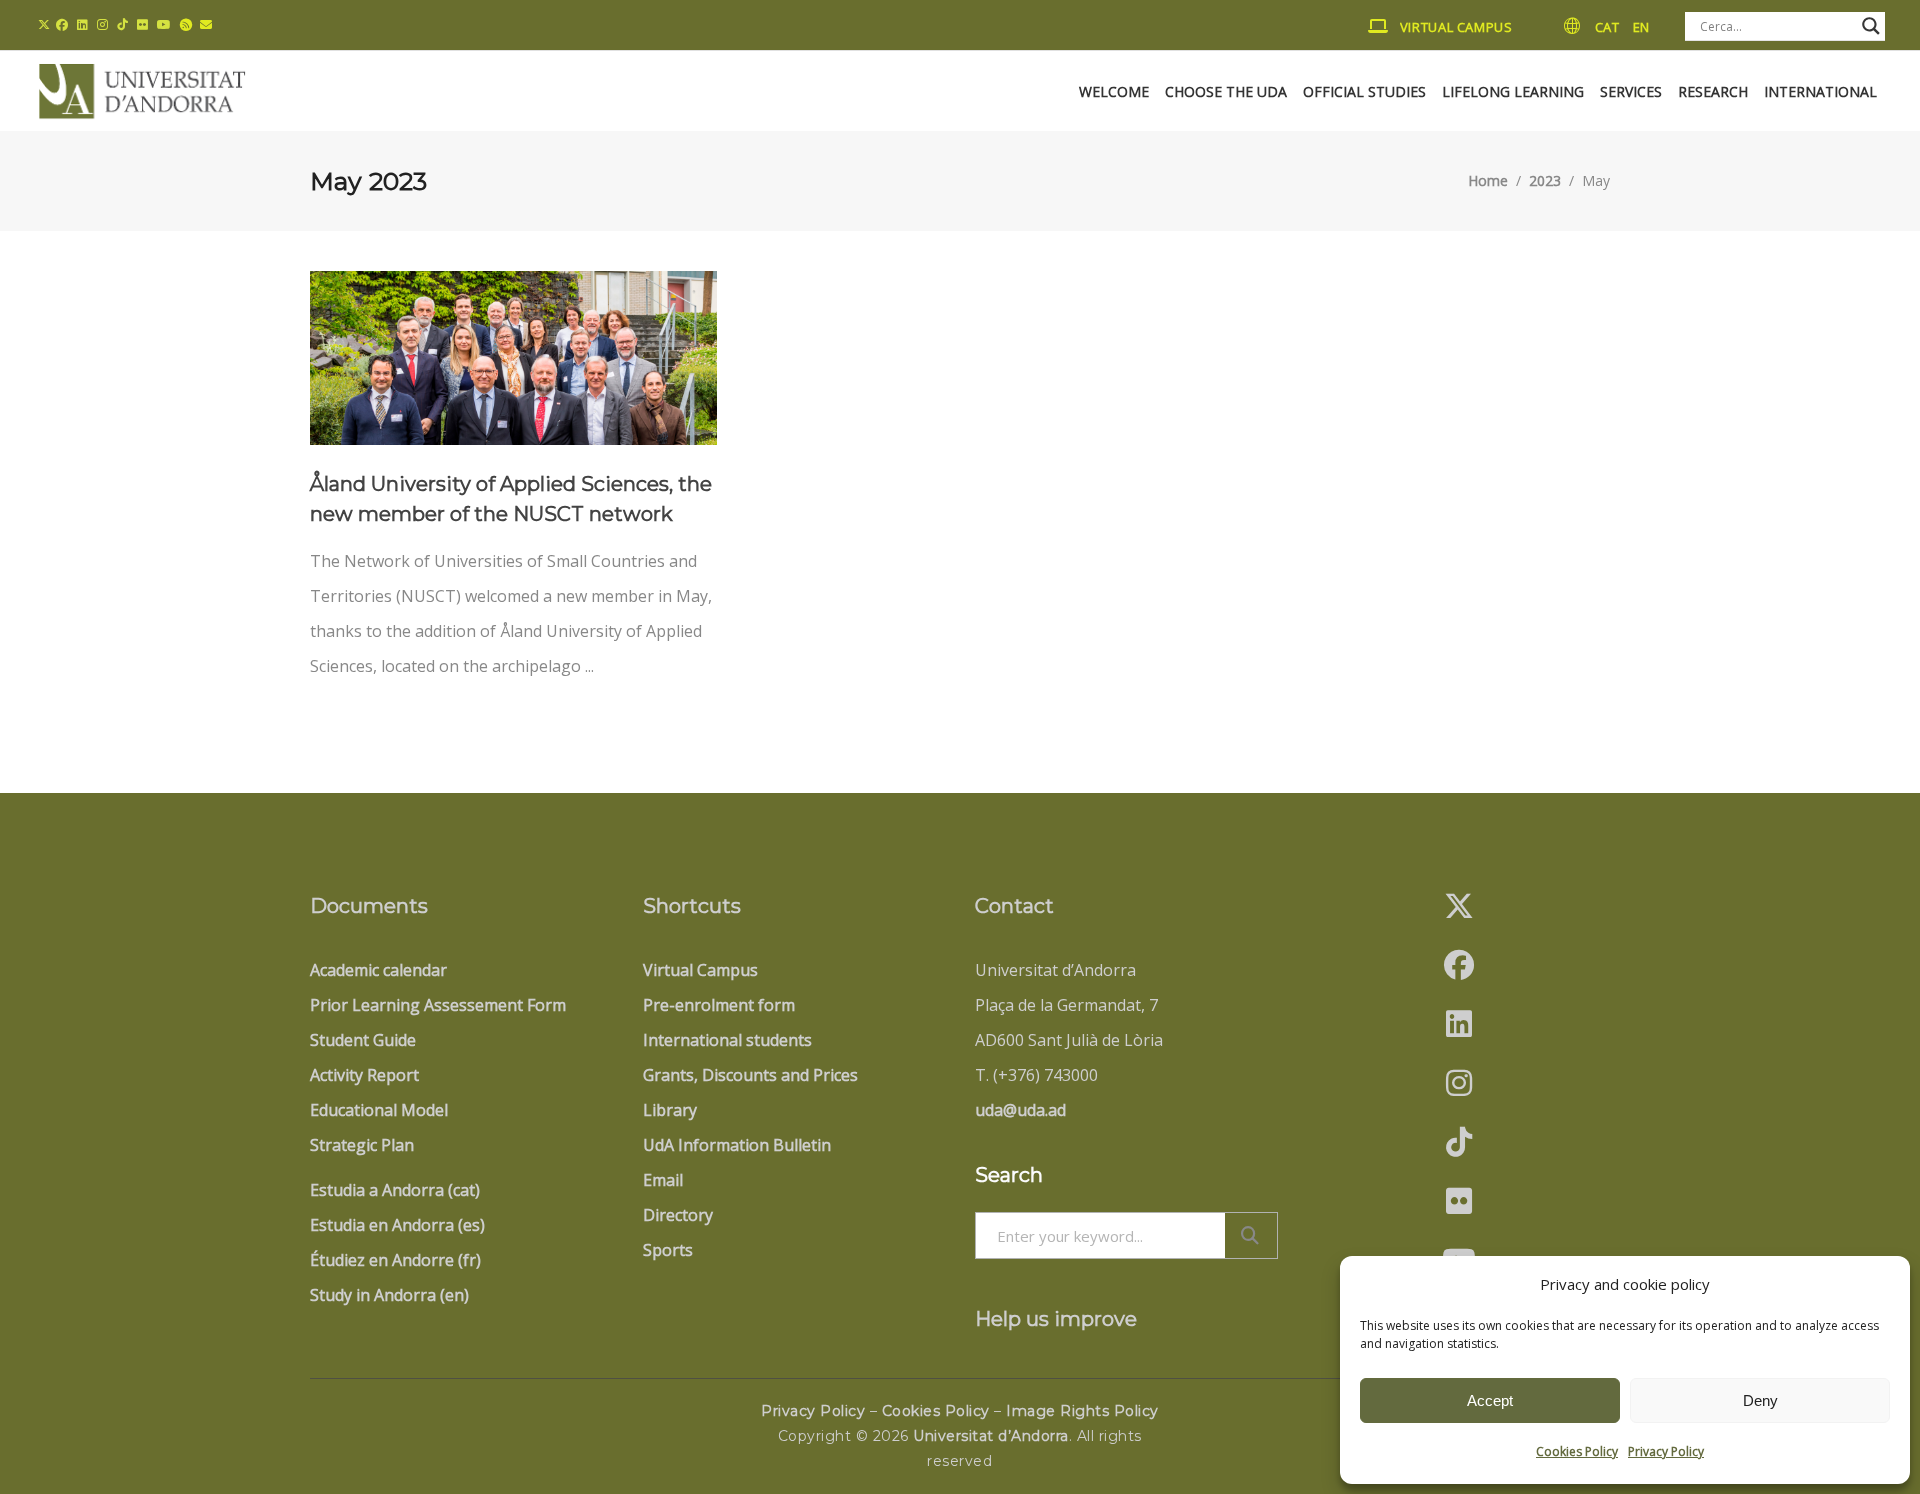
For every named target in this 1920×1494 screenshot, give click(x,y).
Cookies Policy (1577, 1451)
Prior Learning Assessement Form (438, 1005)
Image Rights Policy (1082, 1411)
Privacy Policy (1666, 1451)
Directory (678, 1215)
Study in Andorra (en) (389, 1295)
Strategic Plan (362, 1145)
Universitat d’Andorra (991, 1436)
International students (727, 1040)
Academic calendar (378, 970)
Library (670, 1110)
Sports (668, 1250)
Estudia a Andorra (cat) (395, 1190)
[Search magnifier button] (1871, 26)
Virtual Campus (700, 970)
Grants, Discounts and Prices (750, 1075)
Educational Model (379, 1110)
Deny (1760, 1400)
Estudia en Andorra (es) (397, 1225)
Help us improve (1056, 1319)
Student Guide (363, 1040)
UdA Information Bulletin (737, 1145)
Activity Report (364, 1075)
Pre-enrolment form (719, 1005)
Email (663, 1180)
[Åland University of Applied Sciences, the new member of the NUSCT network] (513, 358)
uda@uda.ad (1020, 1110)
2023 (1545, 181)
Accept (1490, 1400)
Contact (1014, 906)
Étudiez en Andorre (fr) (395, 1260)
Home (1488, 181)
